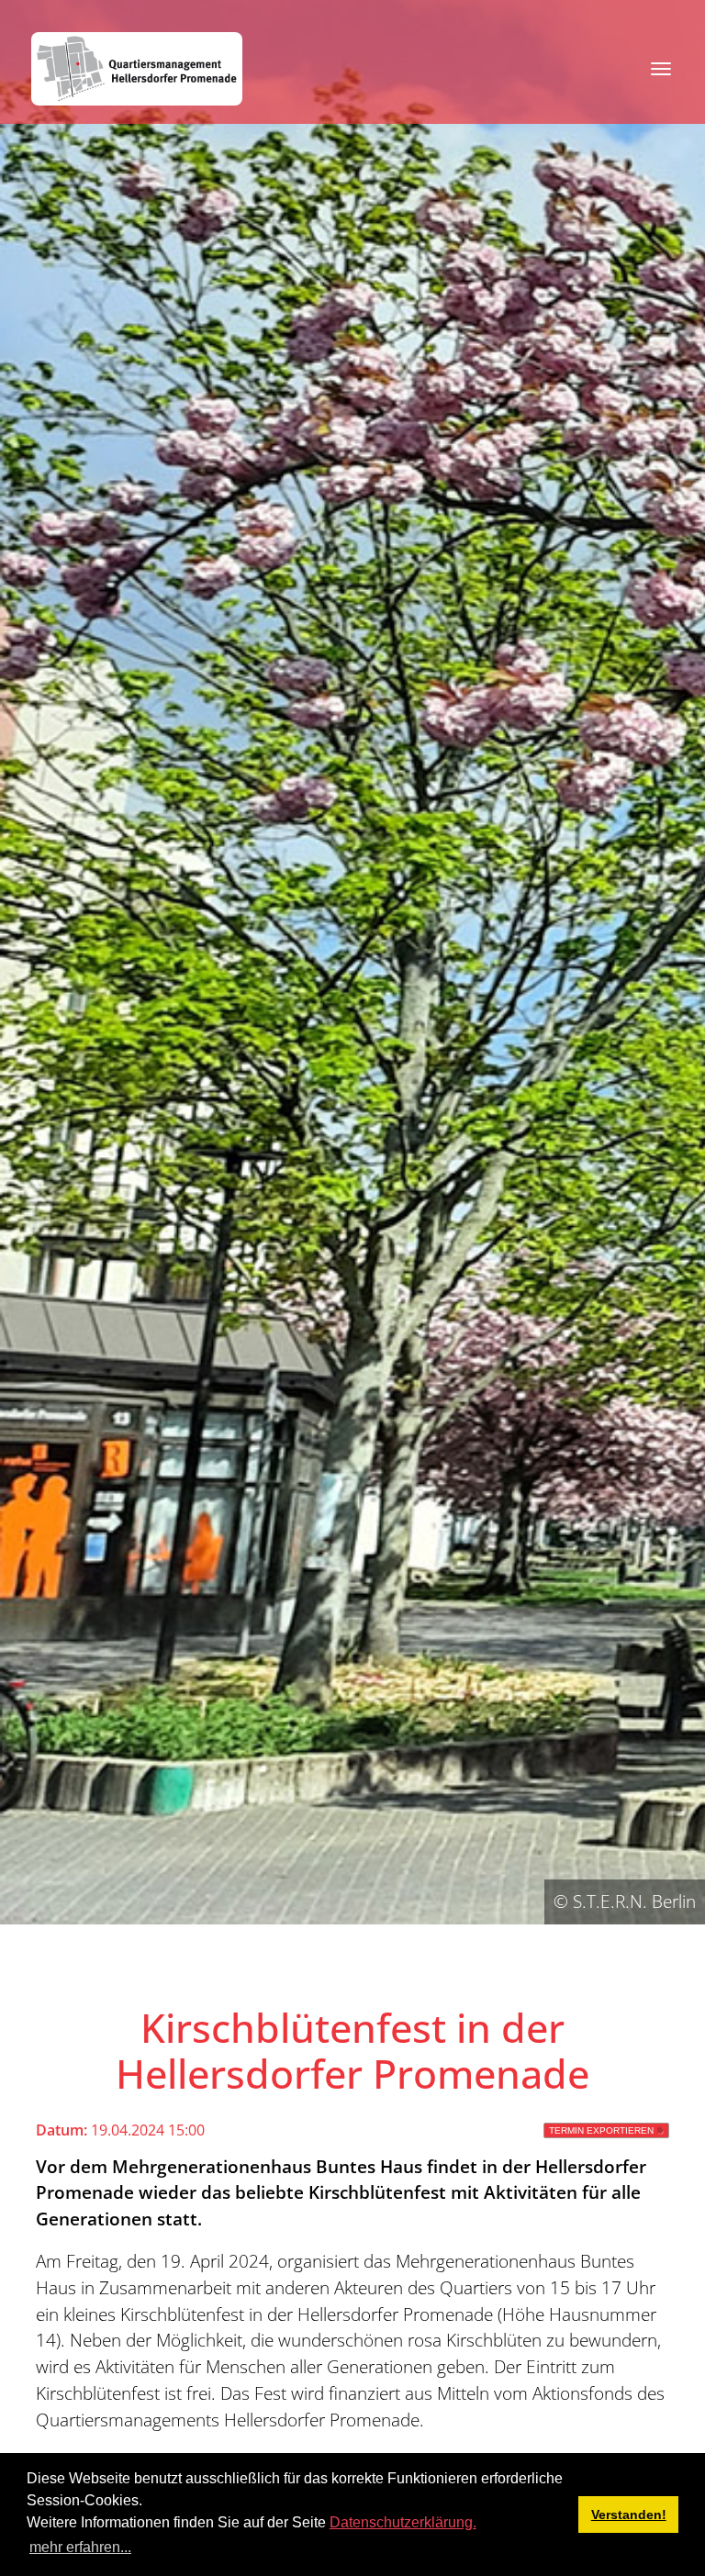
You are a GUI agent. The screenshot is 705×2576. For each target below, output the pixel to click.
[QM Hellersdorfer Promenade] (137, 69)
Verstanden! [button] (629, 2515)
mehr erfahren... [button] (80, 2547)
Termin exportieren (601, 2130)
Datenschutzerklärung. (403, 2522)
